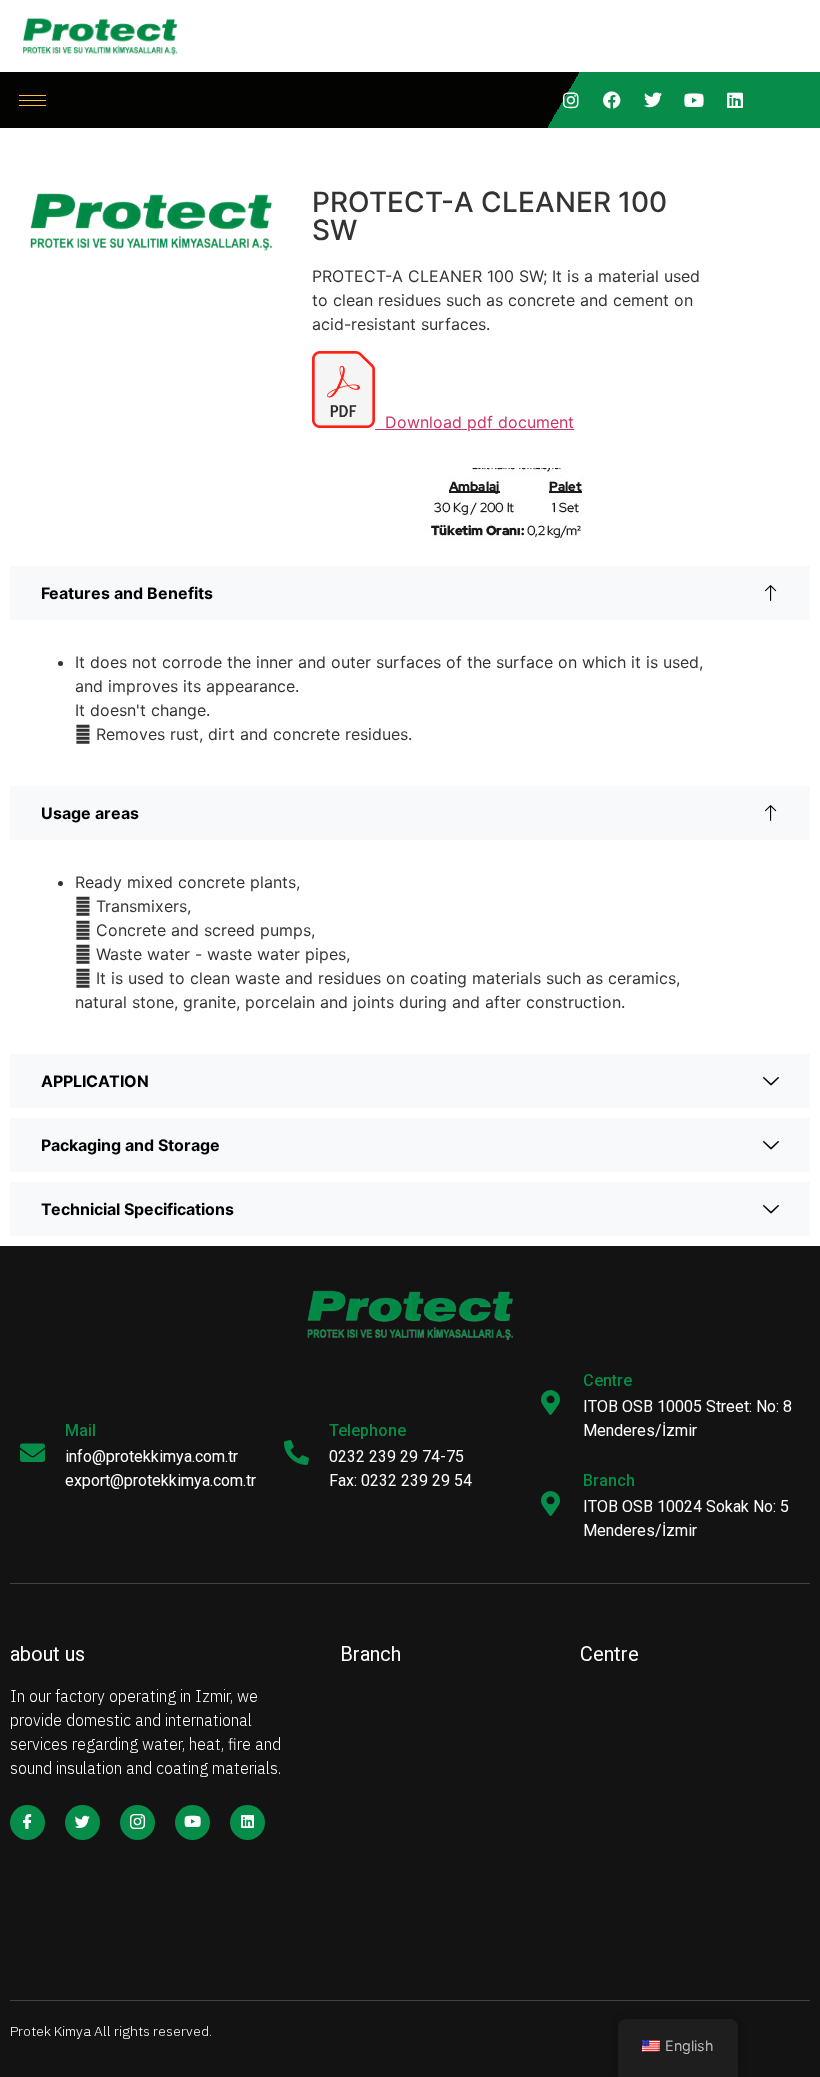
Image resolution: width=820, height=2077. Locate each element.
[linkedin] (735, 100)
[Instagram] (571, 100)
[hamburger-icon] (32, 100)
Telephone (367, 1430)
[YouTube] (694, 100)
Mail (80, 1430)
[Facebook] (612, 100)
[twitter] (653, 100)
